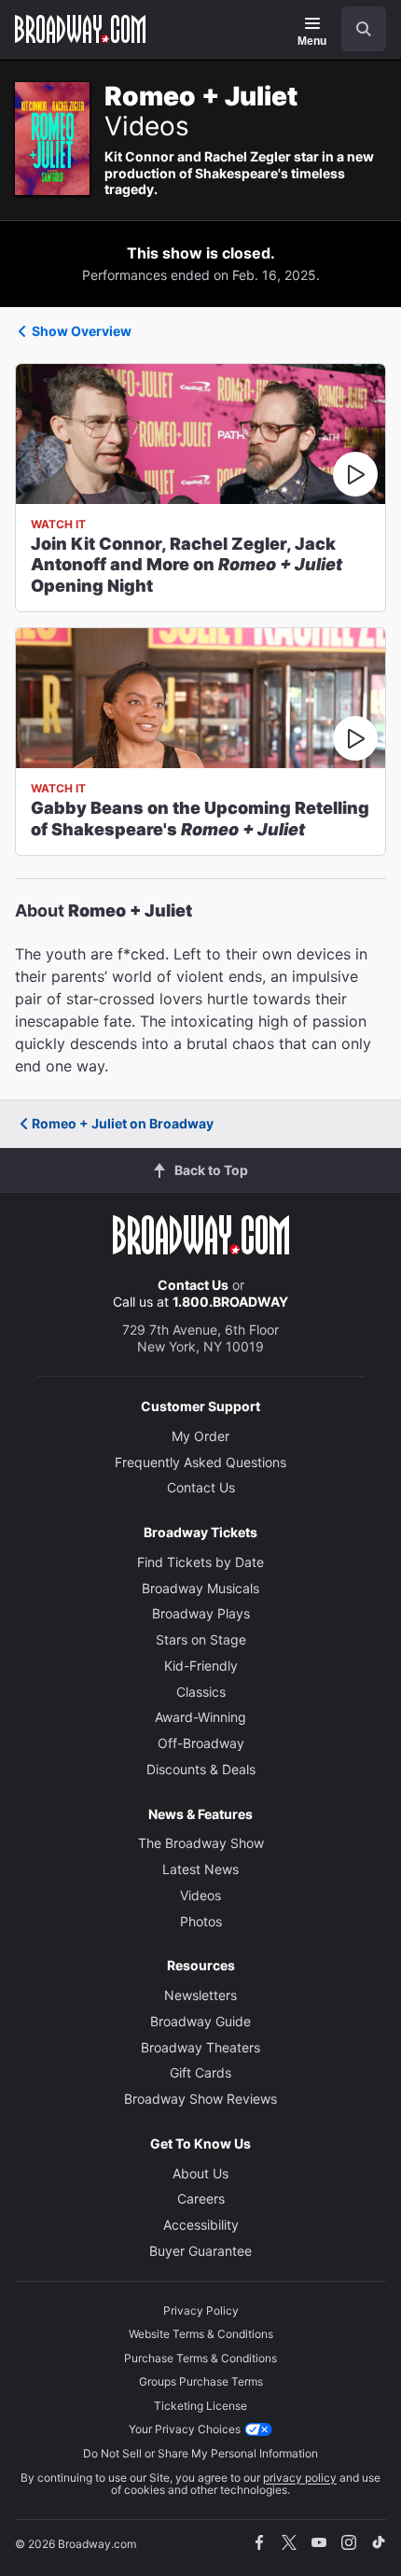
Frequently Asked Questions (200, 1462)
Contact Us (193, 1285)
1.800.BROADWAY (230, 1302)
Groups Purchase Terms (201, 2381)
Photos (201, 1921)
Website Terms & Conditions (201, 2334)
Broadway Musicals (200, 1588)
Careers (201, 2198)
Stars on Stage (201, 1639)
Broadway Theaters (200, 2047)
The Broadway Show (201, 1843)
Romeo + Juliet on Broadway (123, 1123)
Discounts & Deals (201, 1769)
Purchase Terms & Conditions (200, 2358)
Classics (201, 1692)
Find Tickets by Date (200, 1562)
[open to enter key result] (364, 29)
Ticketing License (200, 2406)
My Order (200, 1436)
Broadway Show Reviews (200, 2099)
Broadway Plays (201, 1613)
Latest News (200, 1869)
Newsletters (200, 1995)
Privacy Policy (201, 2310)
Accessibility (201, 2225)
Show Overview (82, 331)
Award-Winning (200, 1717)
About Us (200, 2173)
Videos (200, 1895)
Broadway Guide (200, 2021)
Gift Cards (200, 2072)
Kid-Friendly (201, 1666)
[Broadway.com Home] (80, 29)
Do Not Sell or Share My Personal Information (200, 2453)
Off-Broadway (201, 1743)
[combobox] (356, 29)
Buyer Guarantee (200, 2251)
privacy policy (300, 2478)
